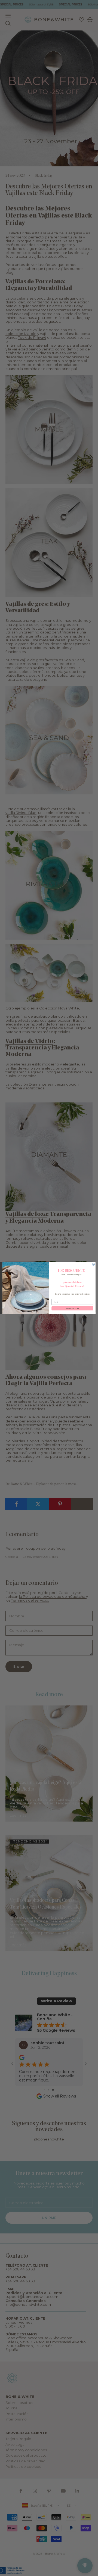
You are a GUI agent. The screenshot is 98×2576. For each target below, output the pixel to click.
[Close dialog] (94, 1264)
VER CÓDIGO (72, 1308)
